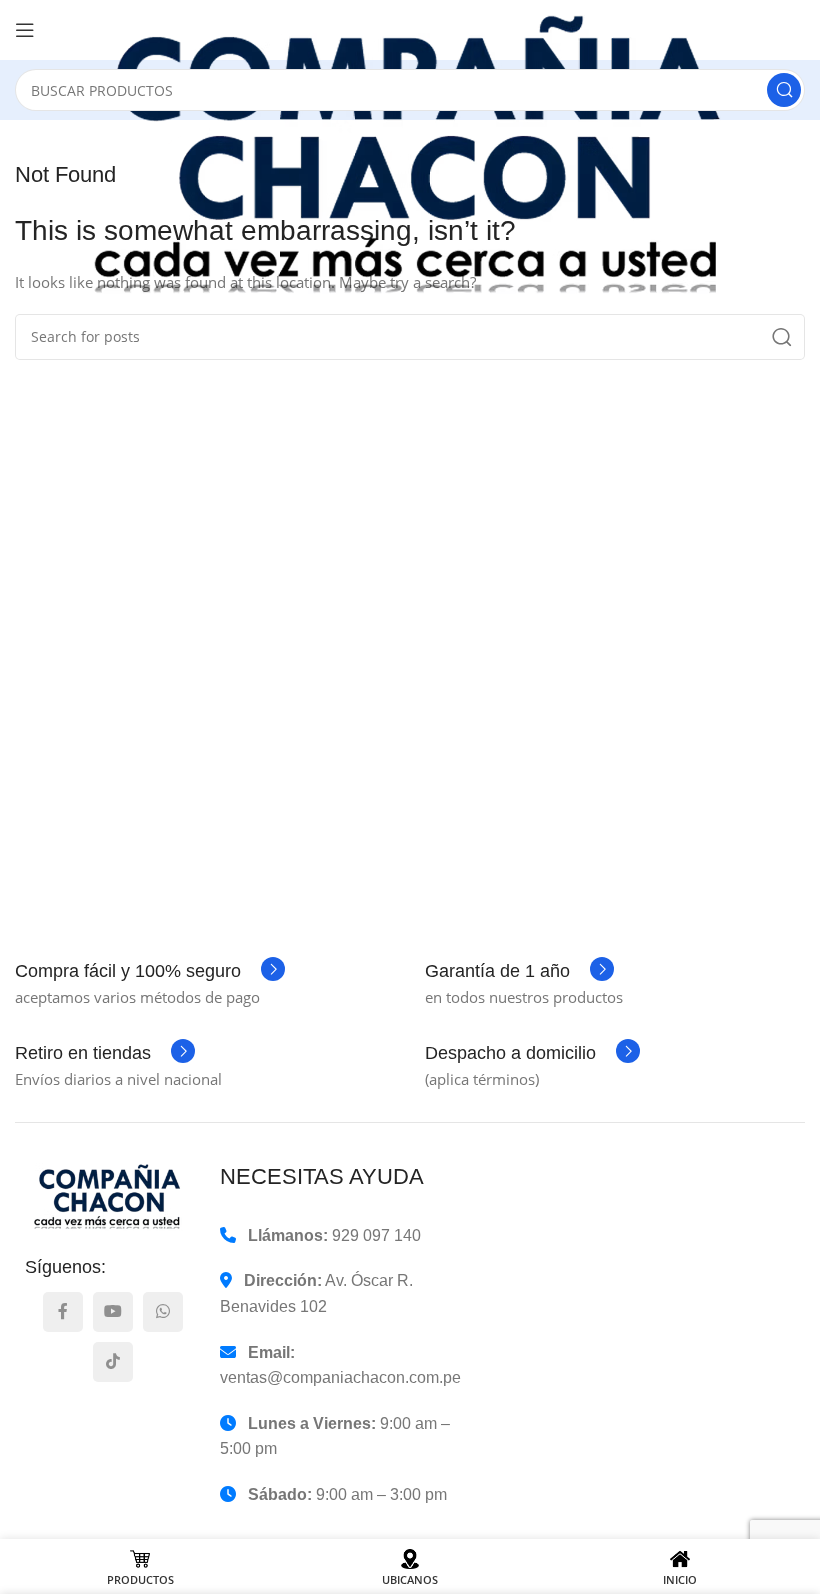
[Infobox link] (150, 971)
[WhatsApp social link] (163, 1312)
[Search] (784, 90)
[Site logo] (430, 156)
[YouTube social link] (113, 1312)
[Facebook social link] (63, 1312)
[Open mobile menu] (25, 30)
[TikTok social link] (113, 1362)
